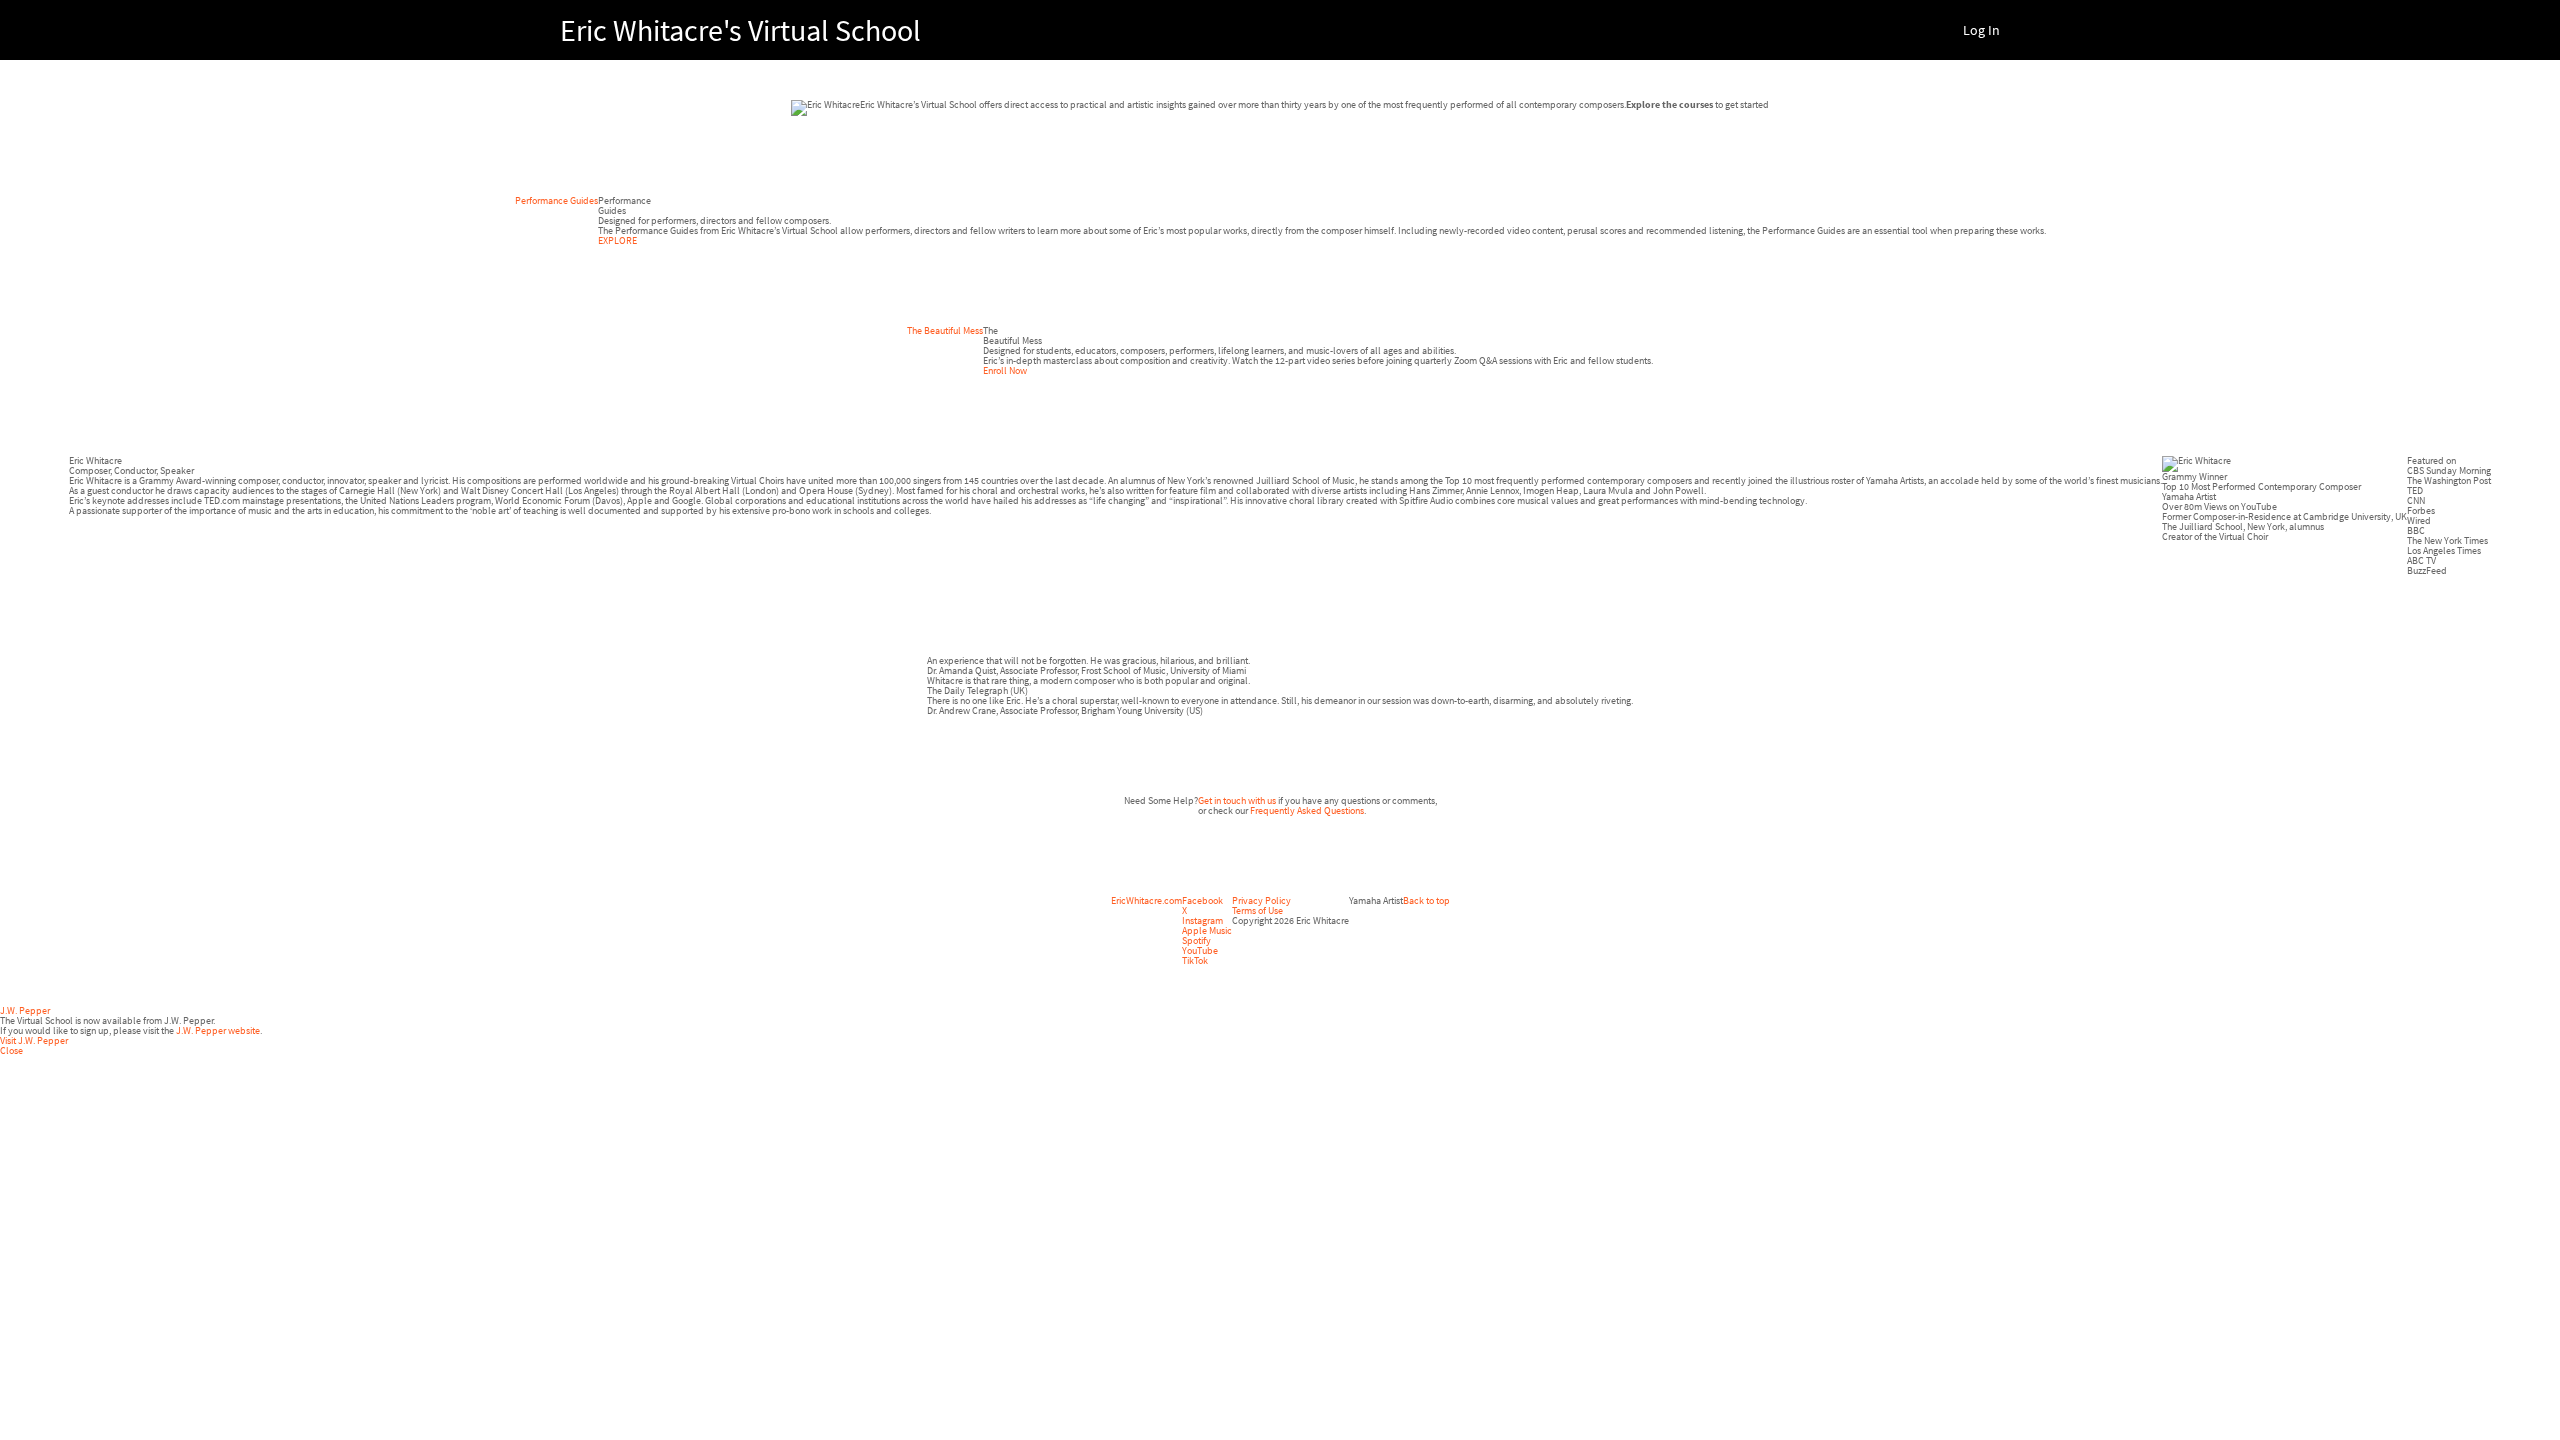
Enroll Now (1005, 370)
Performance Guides (556, 200)
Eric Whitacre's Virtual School (740, 30)
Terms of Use (1257, 910)
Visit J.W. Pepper (34, 1040)
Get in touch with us (1237, 800)
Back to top (1426, 900)
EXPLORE (617, 240)
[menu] (1973, 30)
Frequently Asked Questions (1307, 810)
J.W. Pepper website (218, 1030)
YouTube (1200, 950)
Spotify (1196, 940)
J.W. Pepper (25, 1010)
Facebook (1202, 900)
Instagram (1202, 920)
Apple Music (1207, 930)
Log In (1981, 30)
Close (11, 1050)
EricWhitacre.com (1146, 900)
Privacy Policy (1261, 900)
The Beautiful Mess (945, 330)
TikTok (1195, 960)
